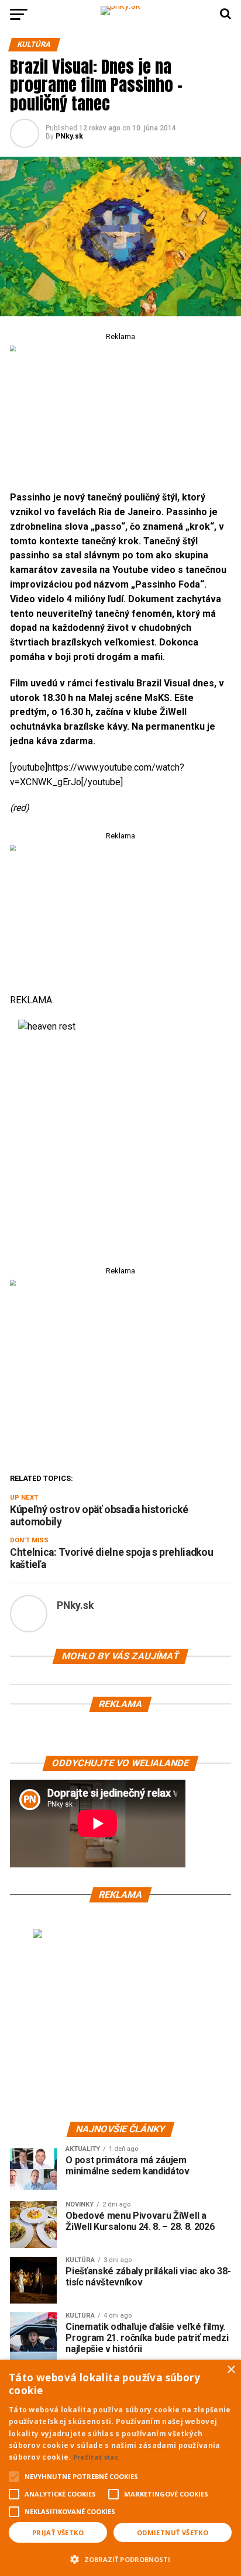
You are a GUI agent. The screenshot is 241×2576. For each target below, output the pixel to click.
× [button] (231, 2370)
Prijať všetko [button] (58, 2532)
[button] (120, 2558)
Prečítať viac (96, 2457)
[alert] (120, 2468)
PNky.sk (69, 136)
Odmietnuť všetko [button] (173, 2532)
